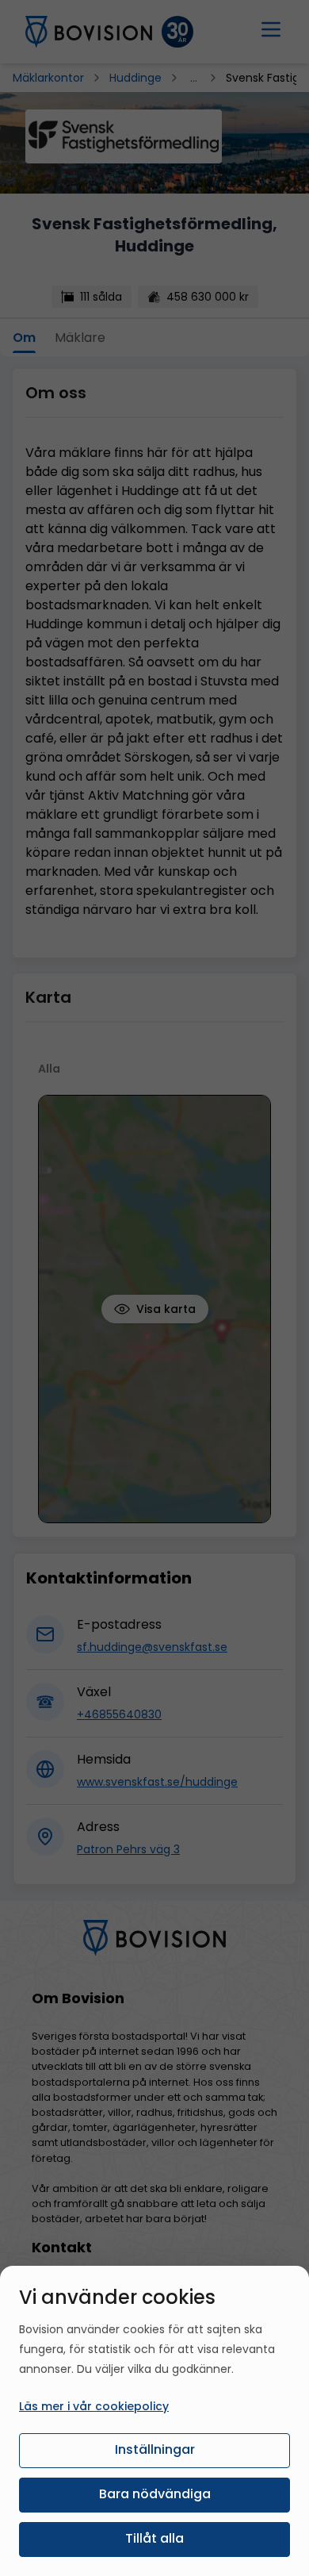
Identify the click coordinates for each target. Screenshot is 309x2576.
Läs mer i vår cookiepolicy (94, 2406)
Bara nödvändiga (155, 2494)
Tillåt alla (154, 2538)
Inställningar (155, 2449)
